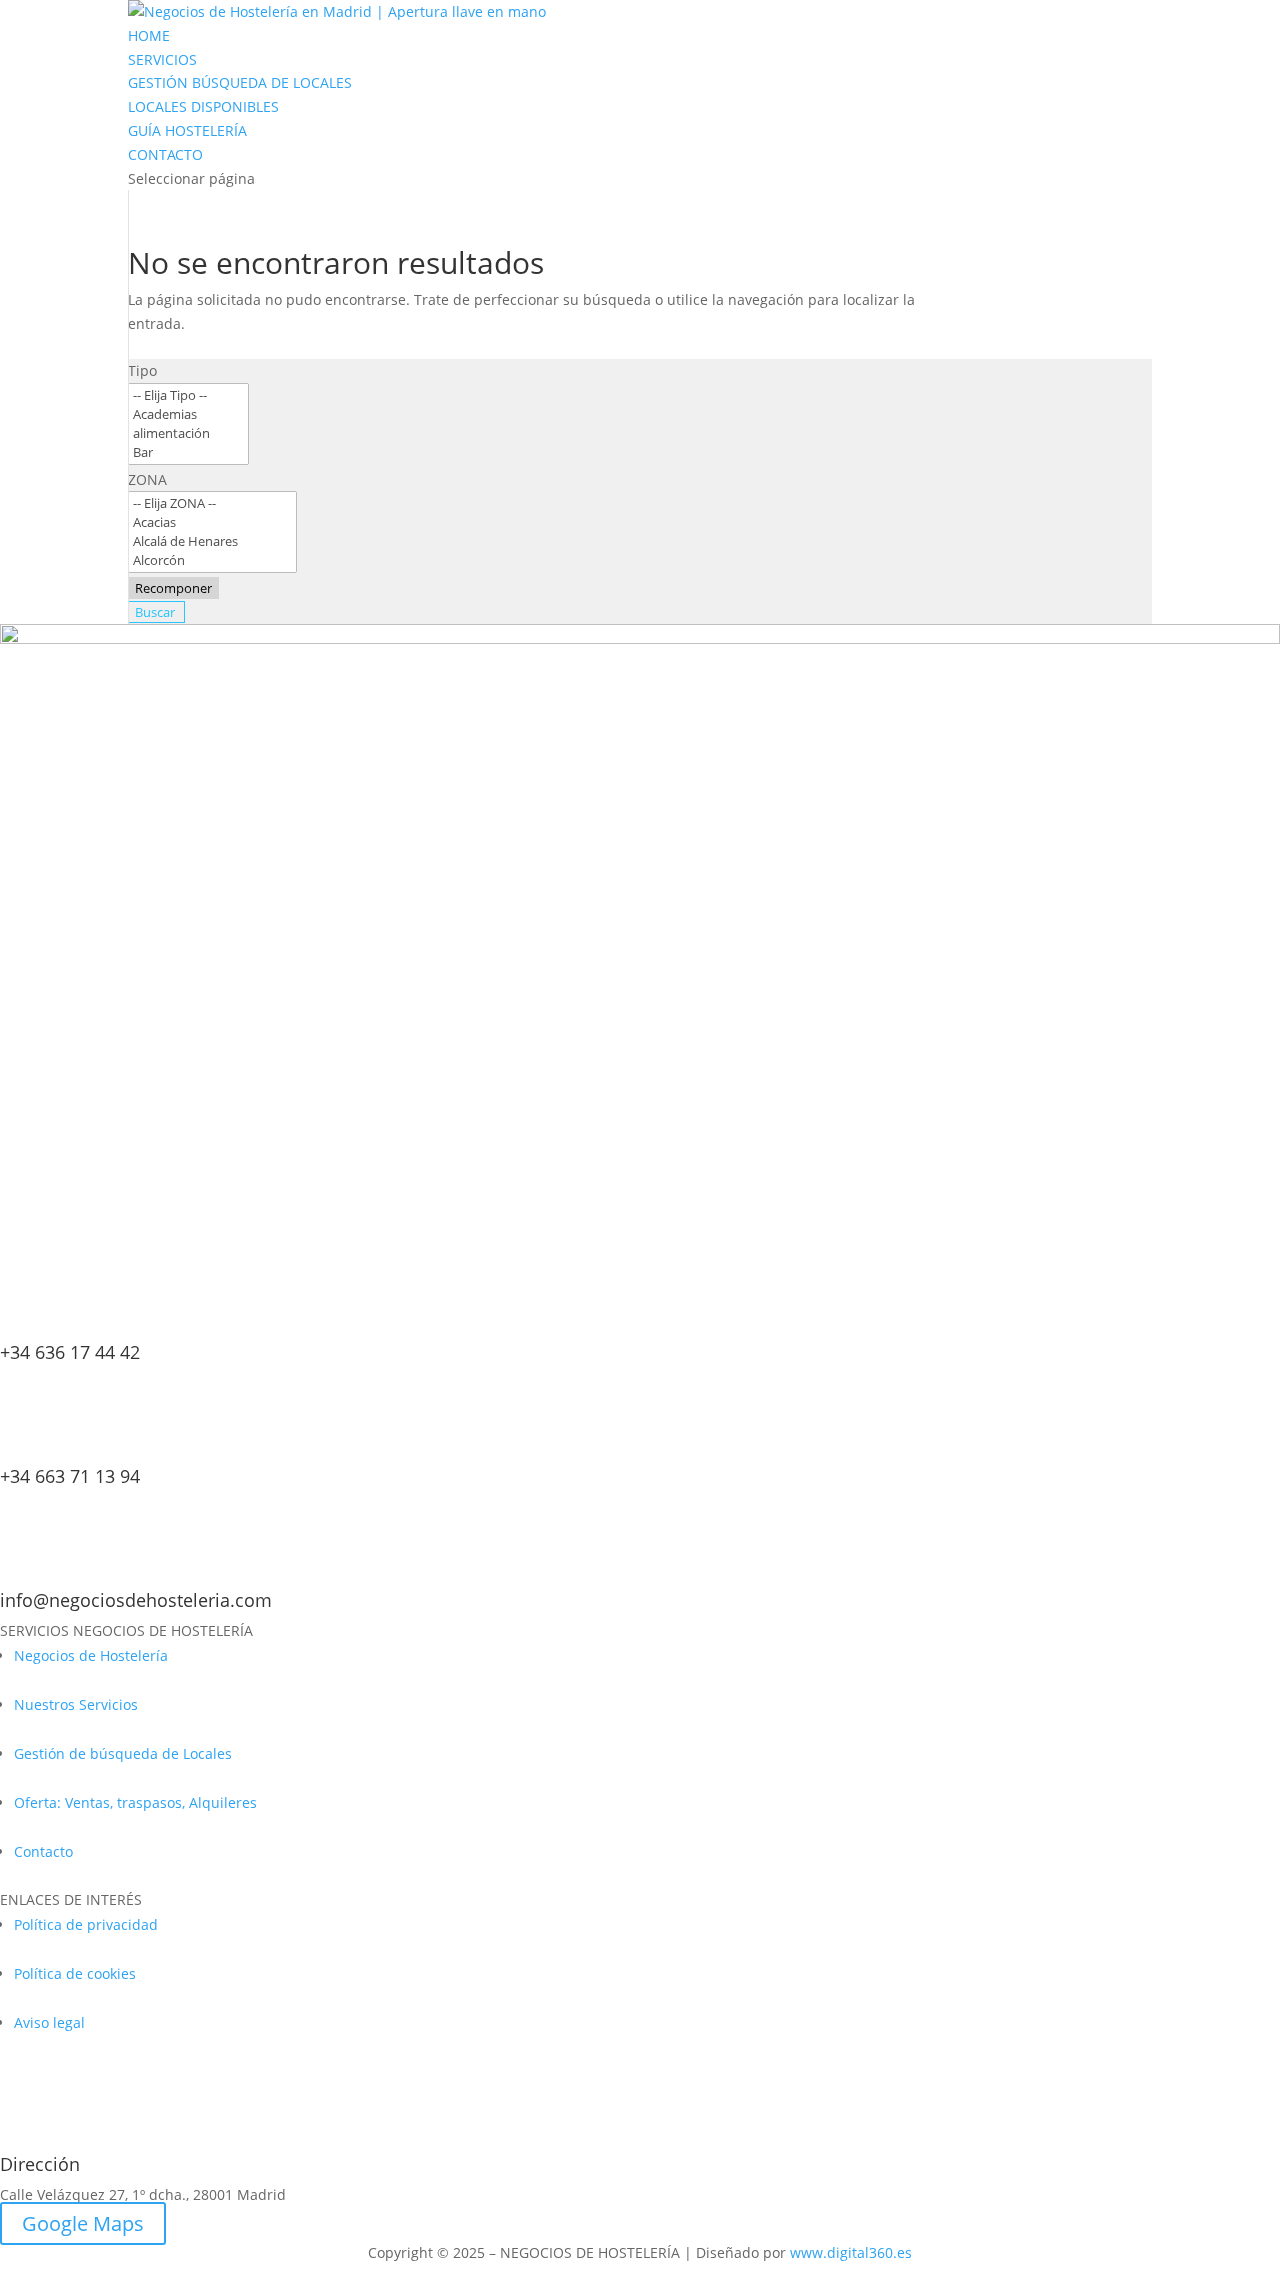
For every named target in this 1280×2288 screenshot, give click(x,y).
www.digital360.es (851, 2252)
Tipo (142, 370)
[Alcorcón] (212, 560)
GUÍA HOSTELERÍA (187, 130)
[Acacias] (212, 522)
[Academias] (188, 414)
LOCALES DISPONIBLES (203, 106)
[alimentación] (188, 433)
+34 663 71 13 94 (70, 1476)
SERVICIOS (162, 59)
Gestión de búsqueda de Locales (123, 1753)
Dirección (40, 2164)
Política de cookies (75, 1973)
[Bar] (188, 452)
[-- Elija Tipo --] (188, 395)
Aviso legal (49, 2022)
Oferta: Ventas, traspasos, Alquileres (135, 1802)
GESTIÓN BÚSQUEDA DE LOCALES (240, 82)
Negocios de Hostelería (91, 1655)
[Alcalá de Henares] (212, 541)
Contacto (43, 1851)
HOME (149, 35)
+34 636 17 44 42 (70, 1352)
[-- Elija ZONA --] (212, 503)
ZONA (147, 479)
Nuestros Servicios (76, 1704)
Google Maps (83, 2223)
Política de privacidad (86, 1924)
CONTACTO (165, 154)
